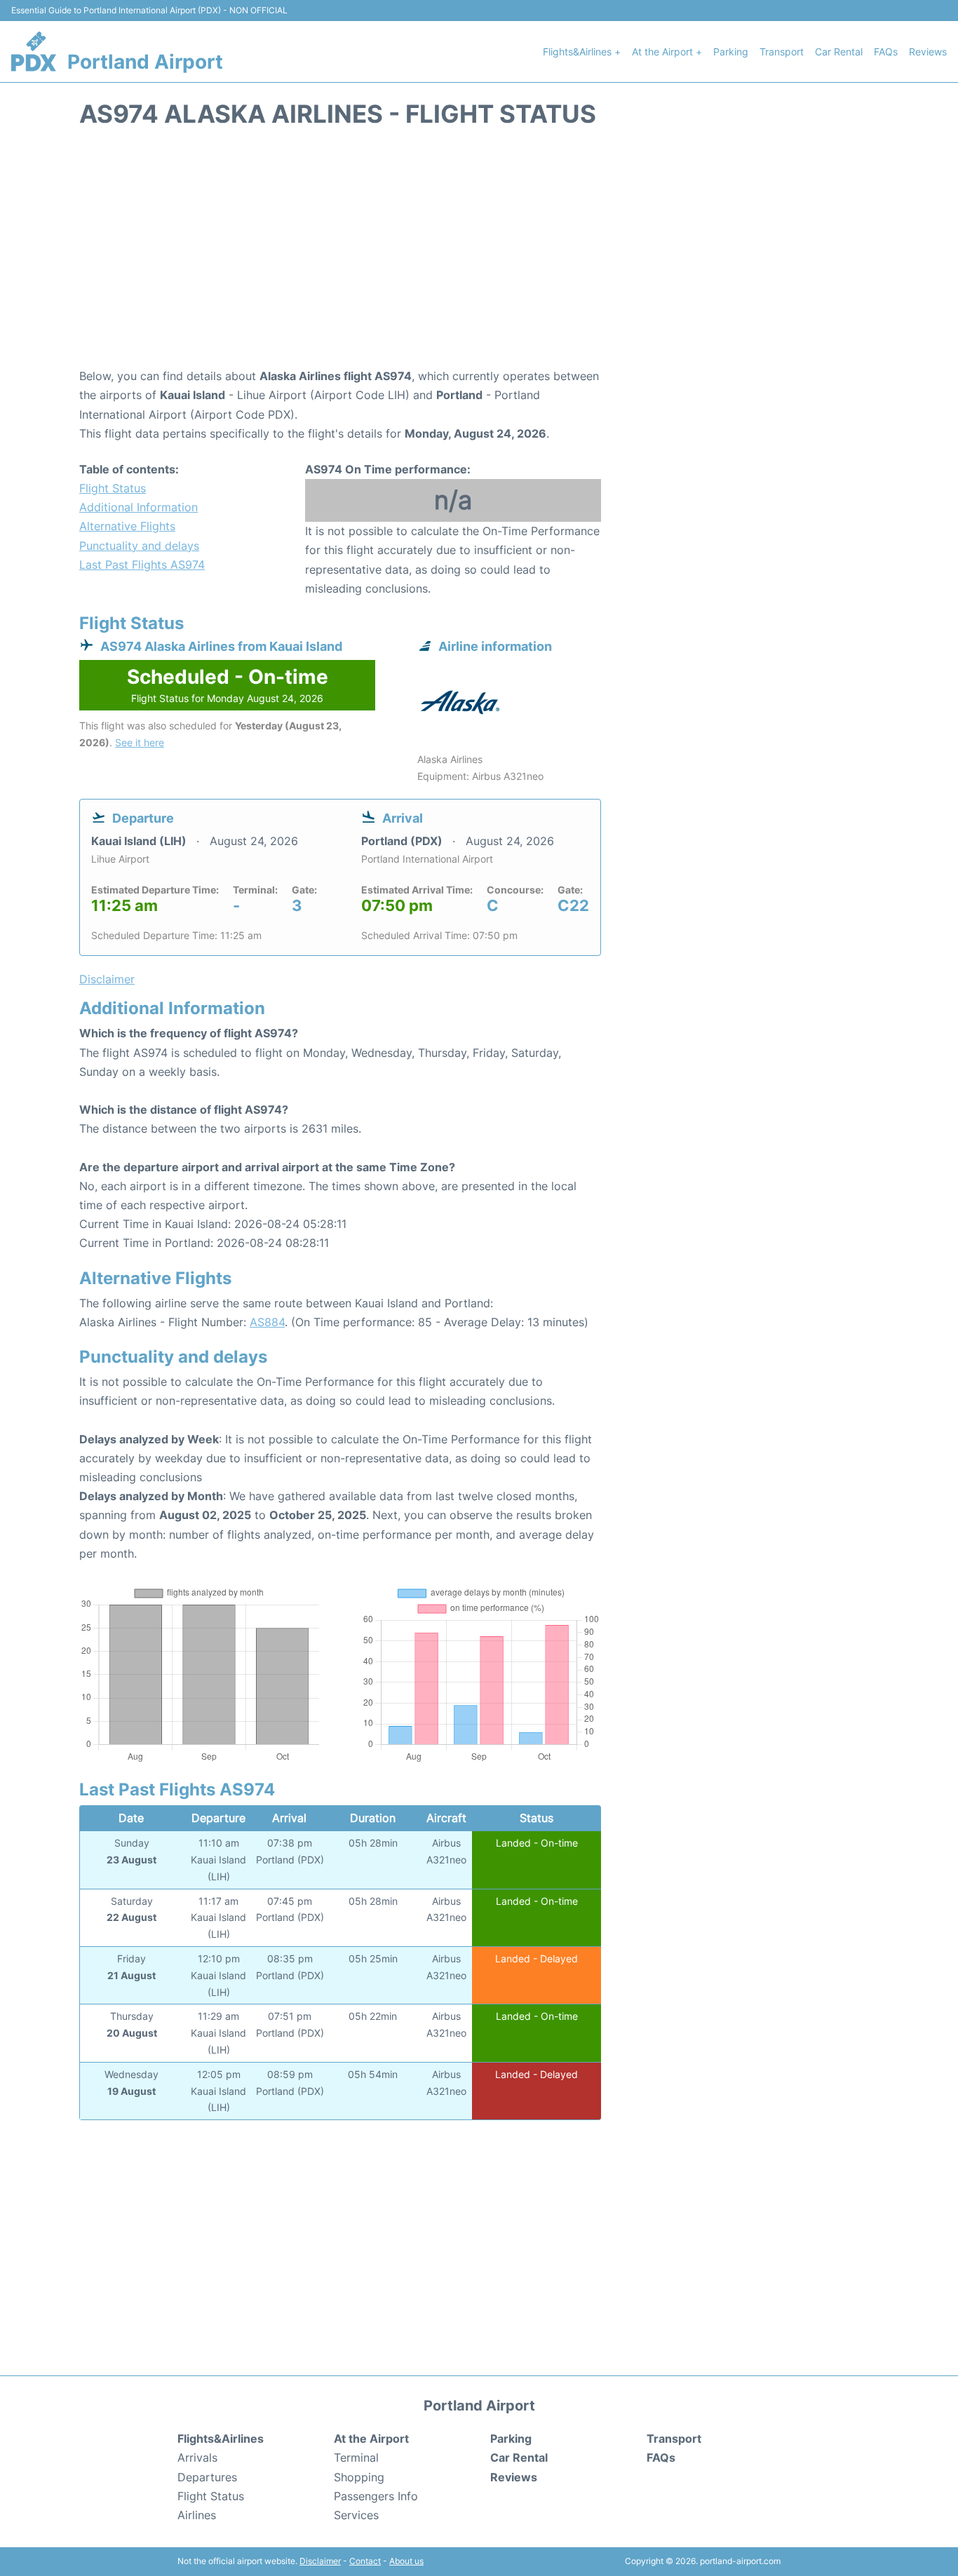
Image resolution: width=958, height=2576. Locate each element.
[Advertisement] (479, 255)
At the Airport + (667, 52)
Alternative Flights (127, 526)
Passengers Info (376, 2496)
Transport (782, 52)
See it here (140, 742)
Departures (207, 2477)
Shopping (359, 2477)
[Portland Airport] (34, 51)
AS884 (267, 1322)
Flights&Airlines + (582, 52)
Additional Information (139, 507)
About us (406, 2561)
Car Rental (839, 52)
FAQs (886, 52)
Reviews (928, 52)
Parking (731, 52)
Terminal (356, 2457)
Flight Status (113, 488)
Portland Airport (145, 62)
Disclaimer (320, 2561)
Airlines (197, 2515)
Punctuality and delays (139, 546)
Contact (365, 2561)
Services (356, 2515)
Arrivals (197, 2457)
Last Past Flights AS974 (142, 565)
